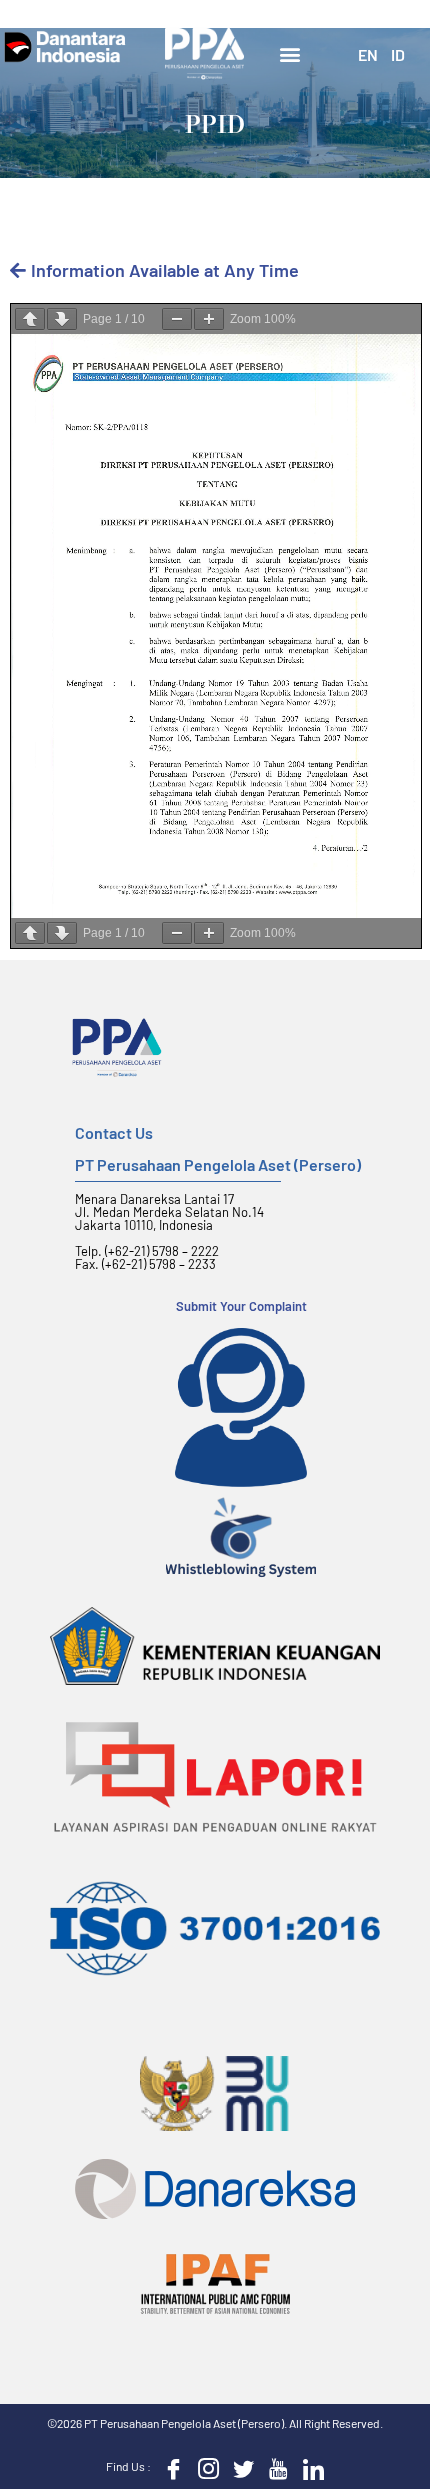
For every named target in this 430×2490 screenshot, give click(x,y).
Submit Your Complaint (241, 1306)
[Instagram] (204, 2468)
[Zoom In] (209, 319)
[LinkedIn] (309, 2468)
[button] (290, 53)
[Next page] (62, 319)
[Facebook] (169, 2468)
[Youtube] (274, 2468)
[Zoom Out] (177, 319)
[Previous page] (30, 319)
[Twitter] (239, 2468)
